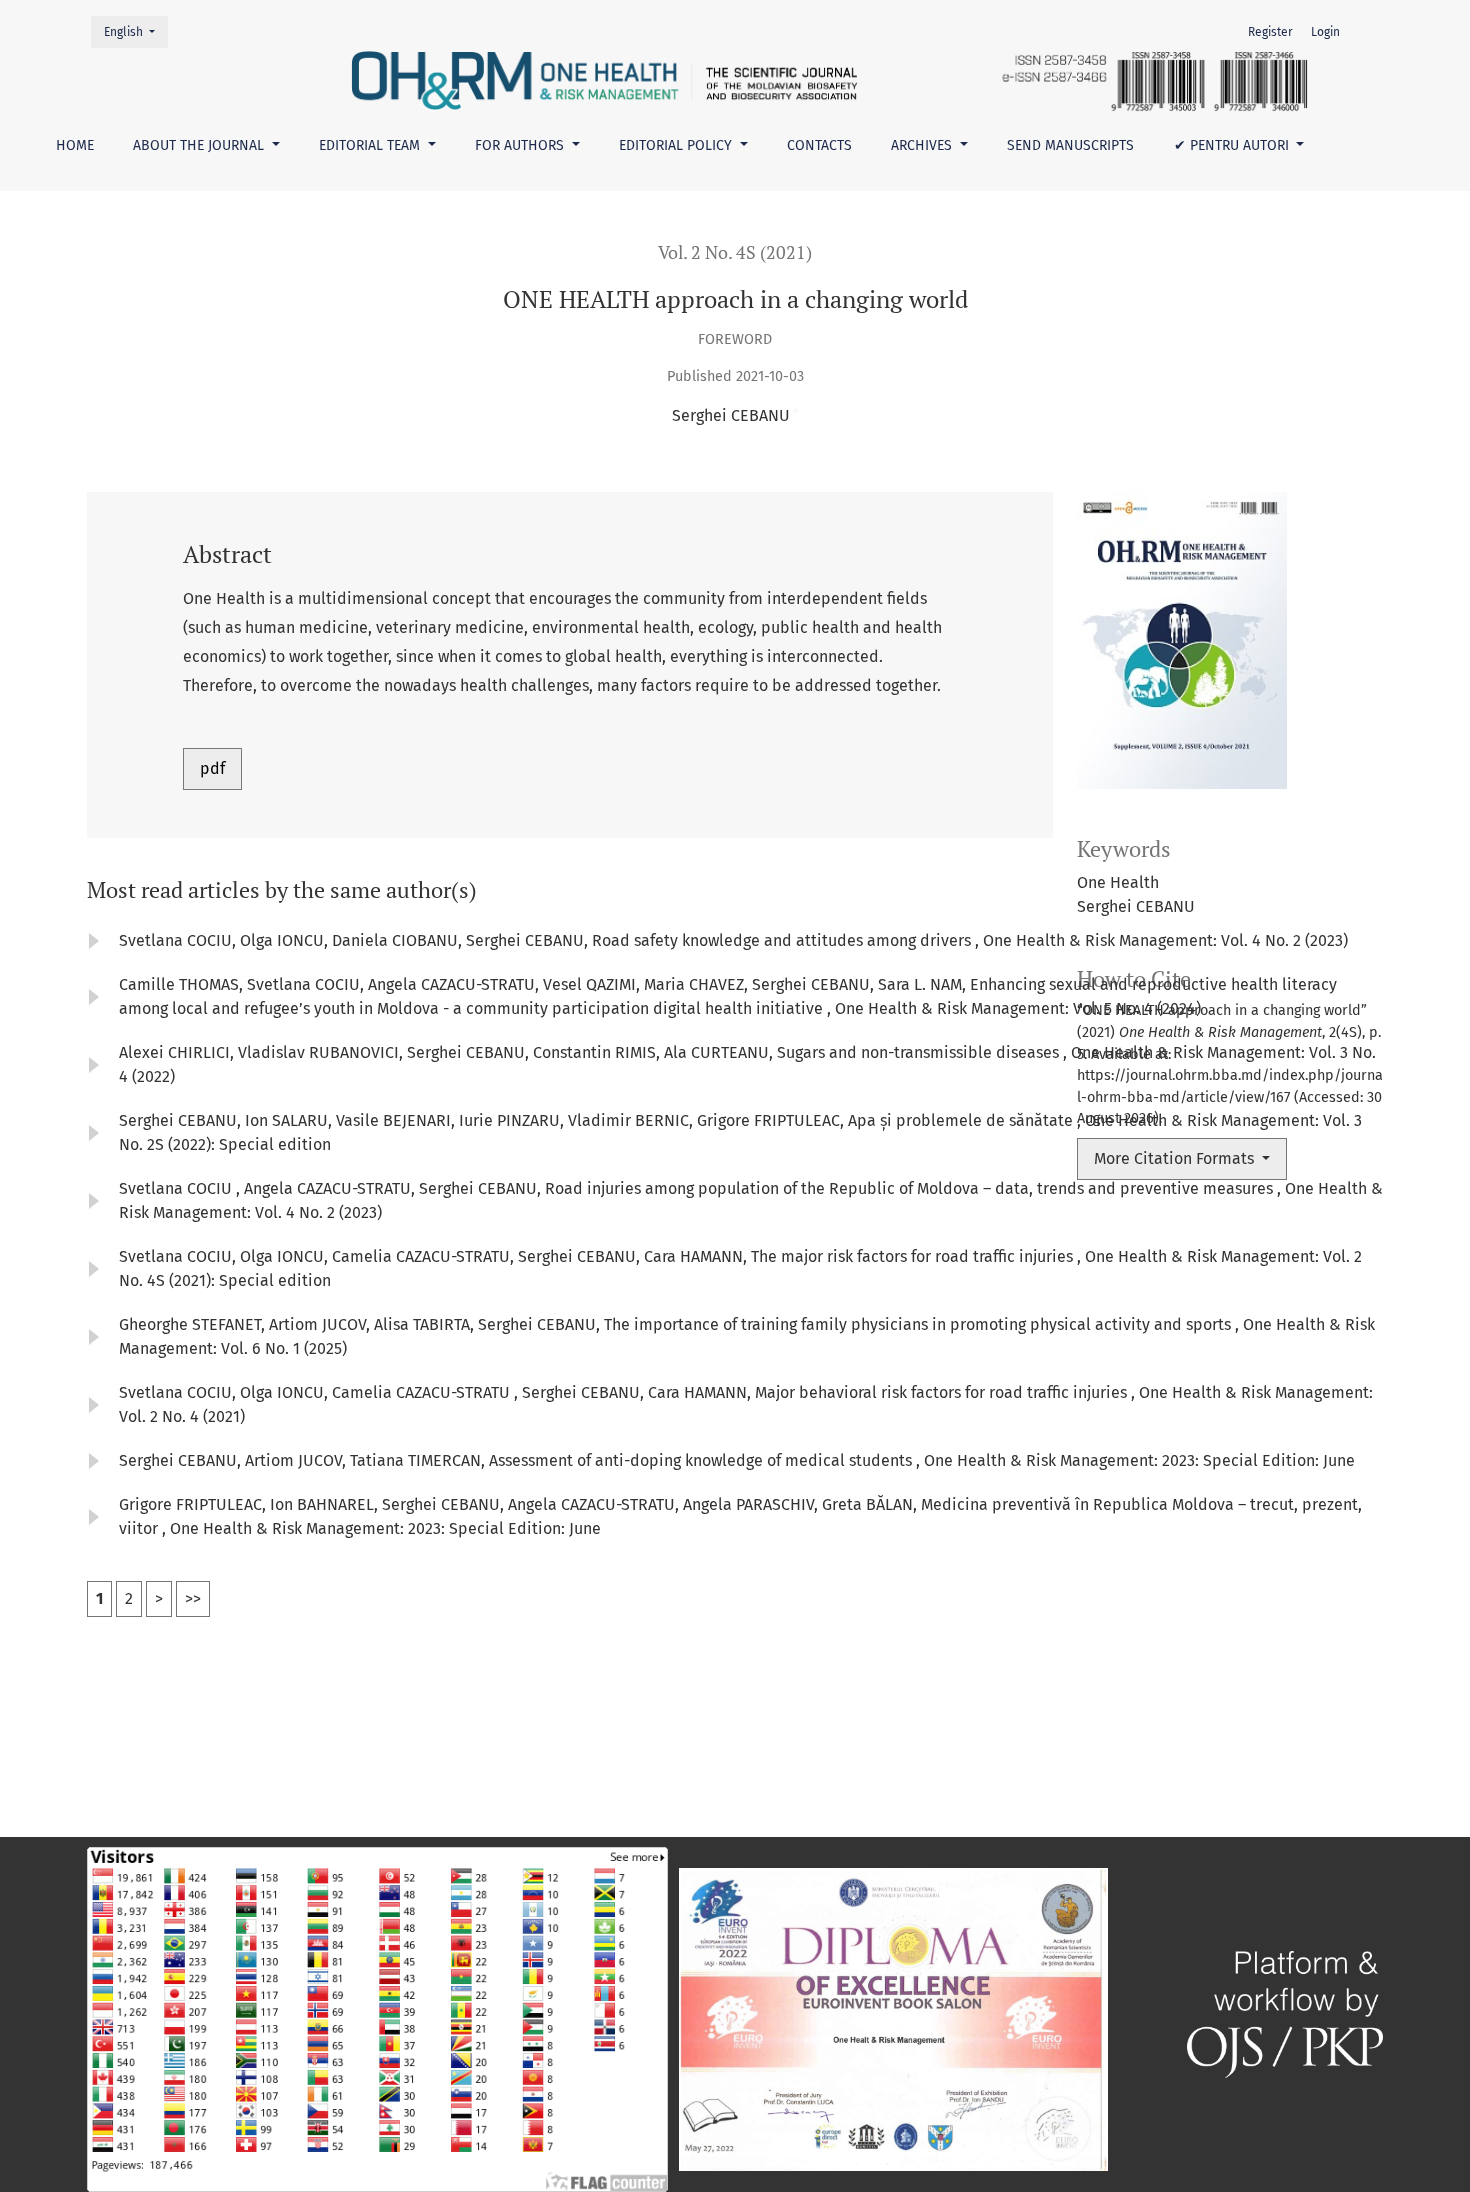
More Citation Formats (1176, 1158)
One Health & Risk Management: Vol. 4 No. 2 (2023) (1165, 940)
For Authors (521, 145)
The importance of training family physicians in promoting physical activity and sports (919, 1324)
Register (1270, 32)
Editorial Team (371, 145)
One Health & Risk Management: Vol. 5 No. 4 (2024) (1018, 1008)
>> (193, 1598)
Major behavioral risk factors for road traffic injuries (943, 1392)
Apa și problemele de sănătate (962, 1120)
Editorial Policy (677, 145)
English (135, 31)
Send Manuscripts (1070, 145)
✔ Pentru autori (1233, 145)
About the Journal (200, 145)
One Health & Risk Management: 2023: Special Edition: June (1139, 1460)
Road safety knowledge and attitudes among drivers (783, 940)
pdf (212, 768)
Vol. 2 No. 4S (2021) (735, 252)
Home (75, 145)
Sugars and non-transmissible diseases (920, 1052)
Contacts (819, 145)
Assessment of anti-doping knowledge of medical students (702, 1460)
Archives (923, 145)
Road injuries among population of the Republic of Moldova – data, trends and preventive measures (911, 1188)
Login (1325, 32)
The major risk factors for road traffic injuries (914, 1256)
